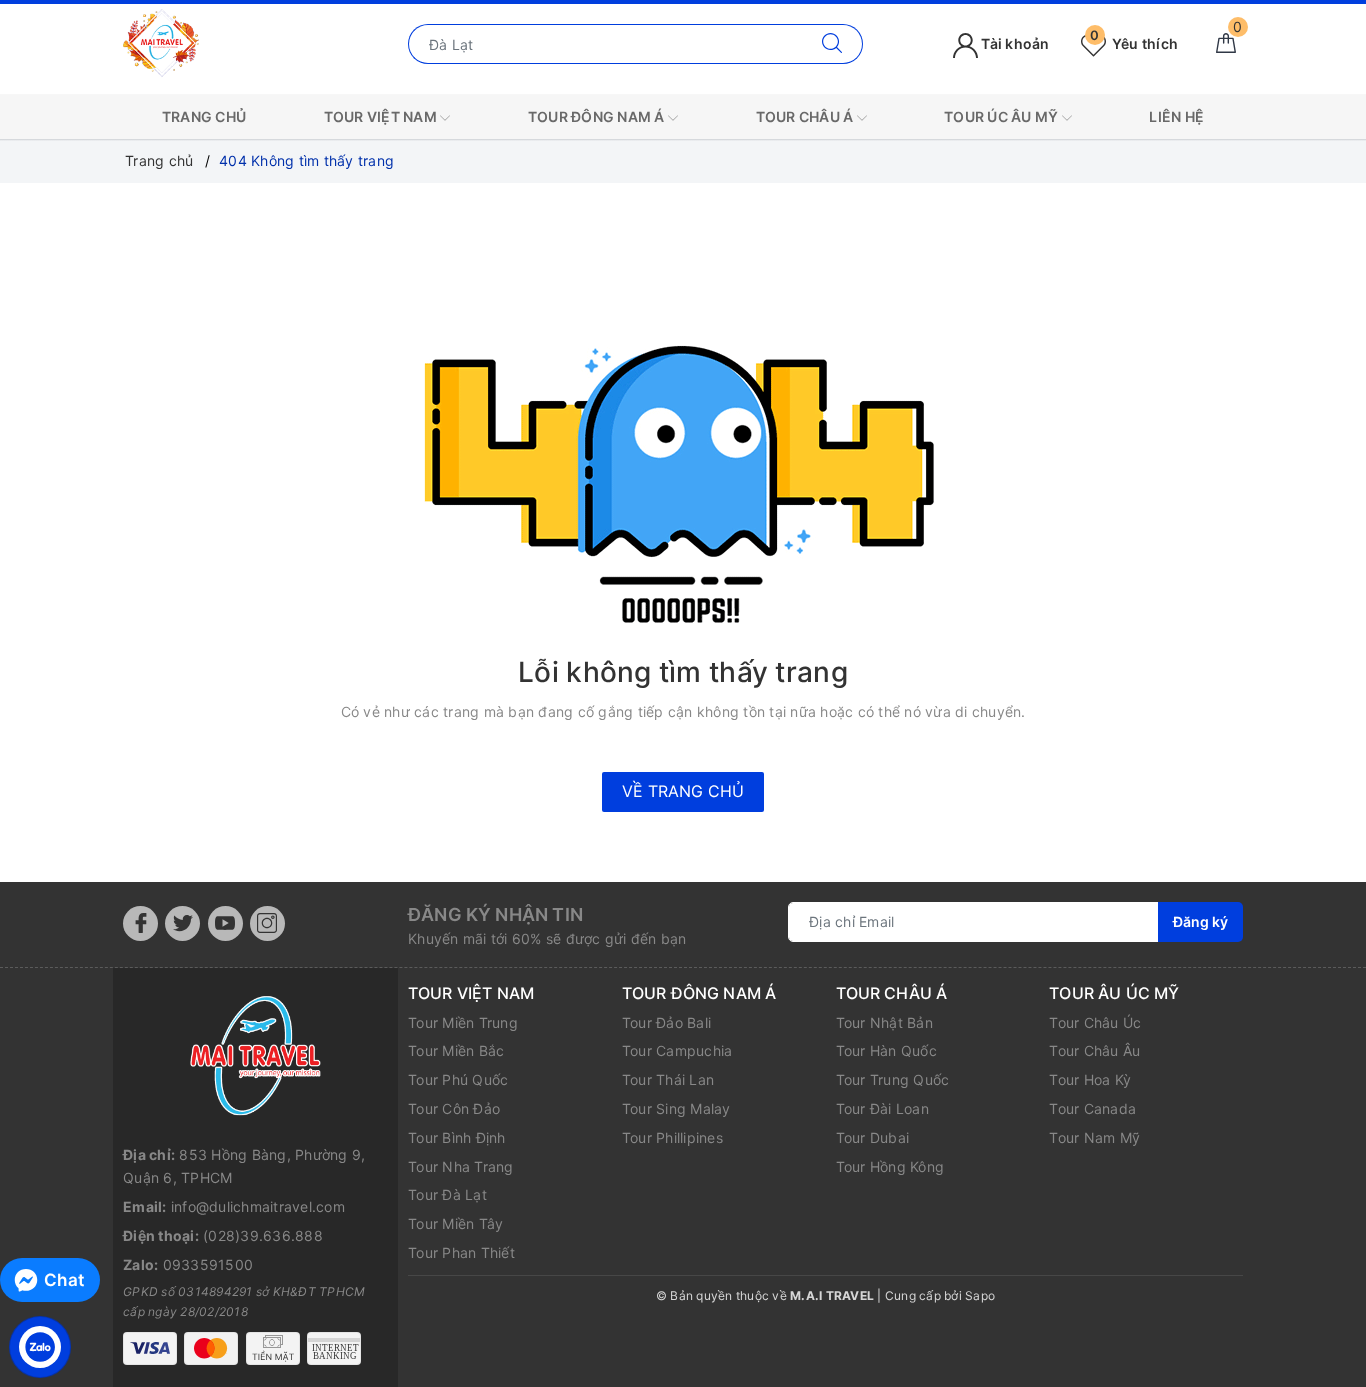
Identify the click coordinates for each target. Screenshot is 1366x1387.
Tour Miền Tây (455, 1223)
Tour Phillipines (672, 1137)
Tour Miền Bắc (456, 1050)
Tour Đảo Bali (666, 1022)
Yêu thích (1134, 43)
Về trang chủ (683, 791)
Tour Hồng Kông (890, 1166)
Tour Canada (1092, 1108)
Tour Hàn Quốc (886, 1050)
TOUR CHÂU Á (806, 116)
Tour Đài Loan (882, 1108)
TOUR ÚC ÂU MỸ (1003, 116)
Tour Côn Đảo (454, 1108)
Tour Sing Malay (676, 1108)
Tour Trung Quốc (893, 1079)
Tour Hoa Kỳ (1090, 1079)
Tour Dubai (873, 1137)
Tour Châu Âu (1094, 1050)
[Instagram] (267, 923)
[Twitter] (182, 923)
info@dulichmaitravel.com (258, 1206)
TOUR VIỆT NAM (382, 116)
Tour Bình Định (457, 1137)
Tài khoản (1014, 43)
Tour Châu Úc (1095, 1022)
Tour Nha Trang (461, 1166)
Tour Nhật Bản (884, 1022)
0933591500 (208, 1264)
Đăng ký (1200, 921)
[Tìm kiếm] (832, 44)
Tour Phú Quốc (458, 1079)
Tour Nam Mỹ (1094, 1137)
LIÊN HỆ (1176, 116)
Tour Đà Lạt (447, 1194)
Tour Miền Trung (463, 1022)
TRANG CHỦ (204, 116)
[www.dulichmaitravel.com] (161, 42)
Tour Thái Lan (668, 1079)
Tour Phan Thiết (461, 1252)
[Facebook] (140, 923)
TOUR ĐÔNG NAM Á (598, 116)
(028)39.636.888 (263, 1235)
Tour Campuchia (677, 1050)
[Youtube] (225, 923)
